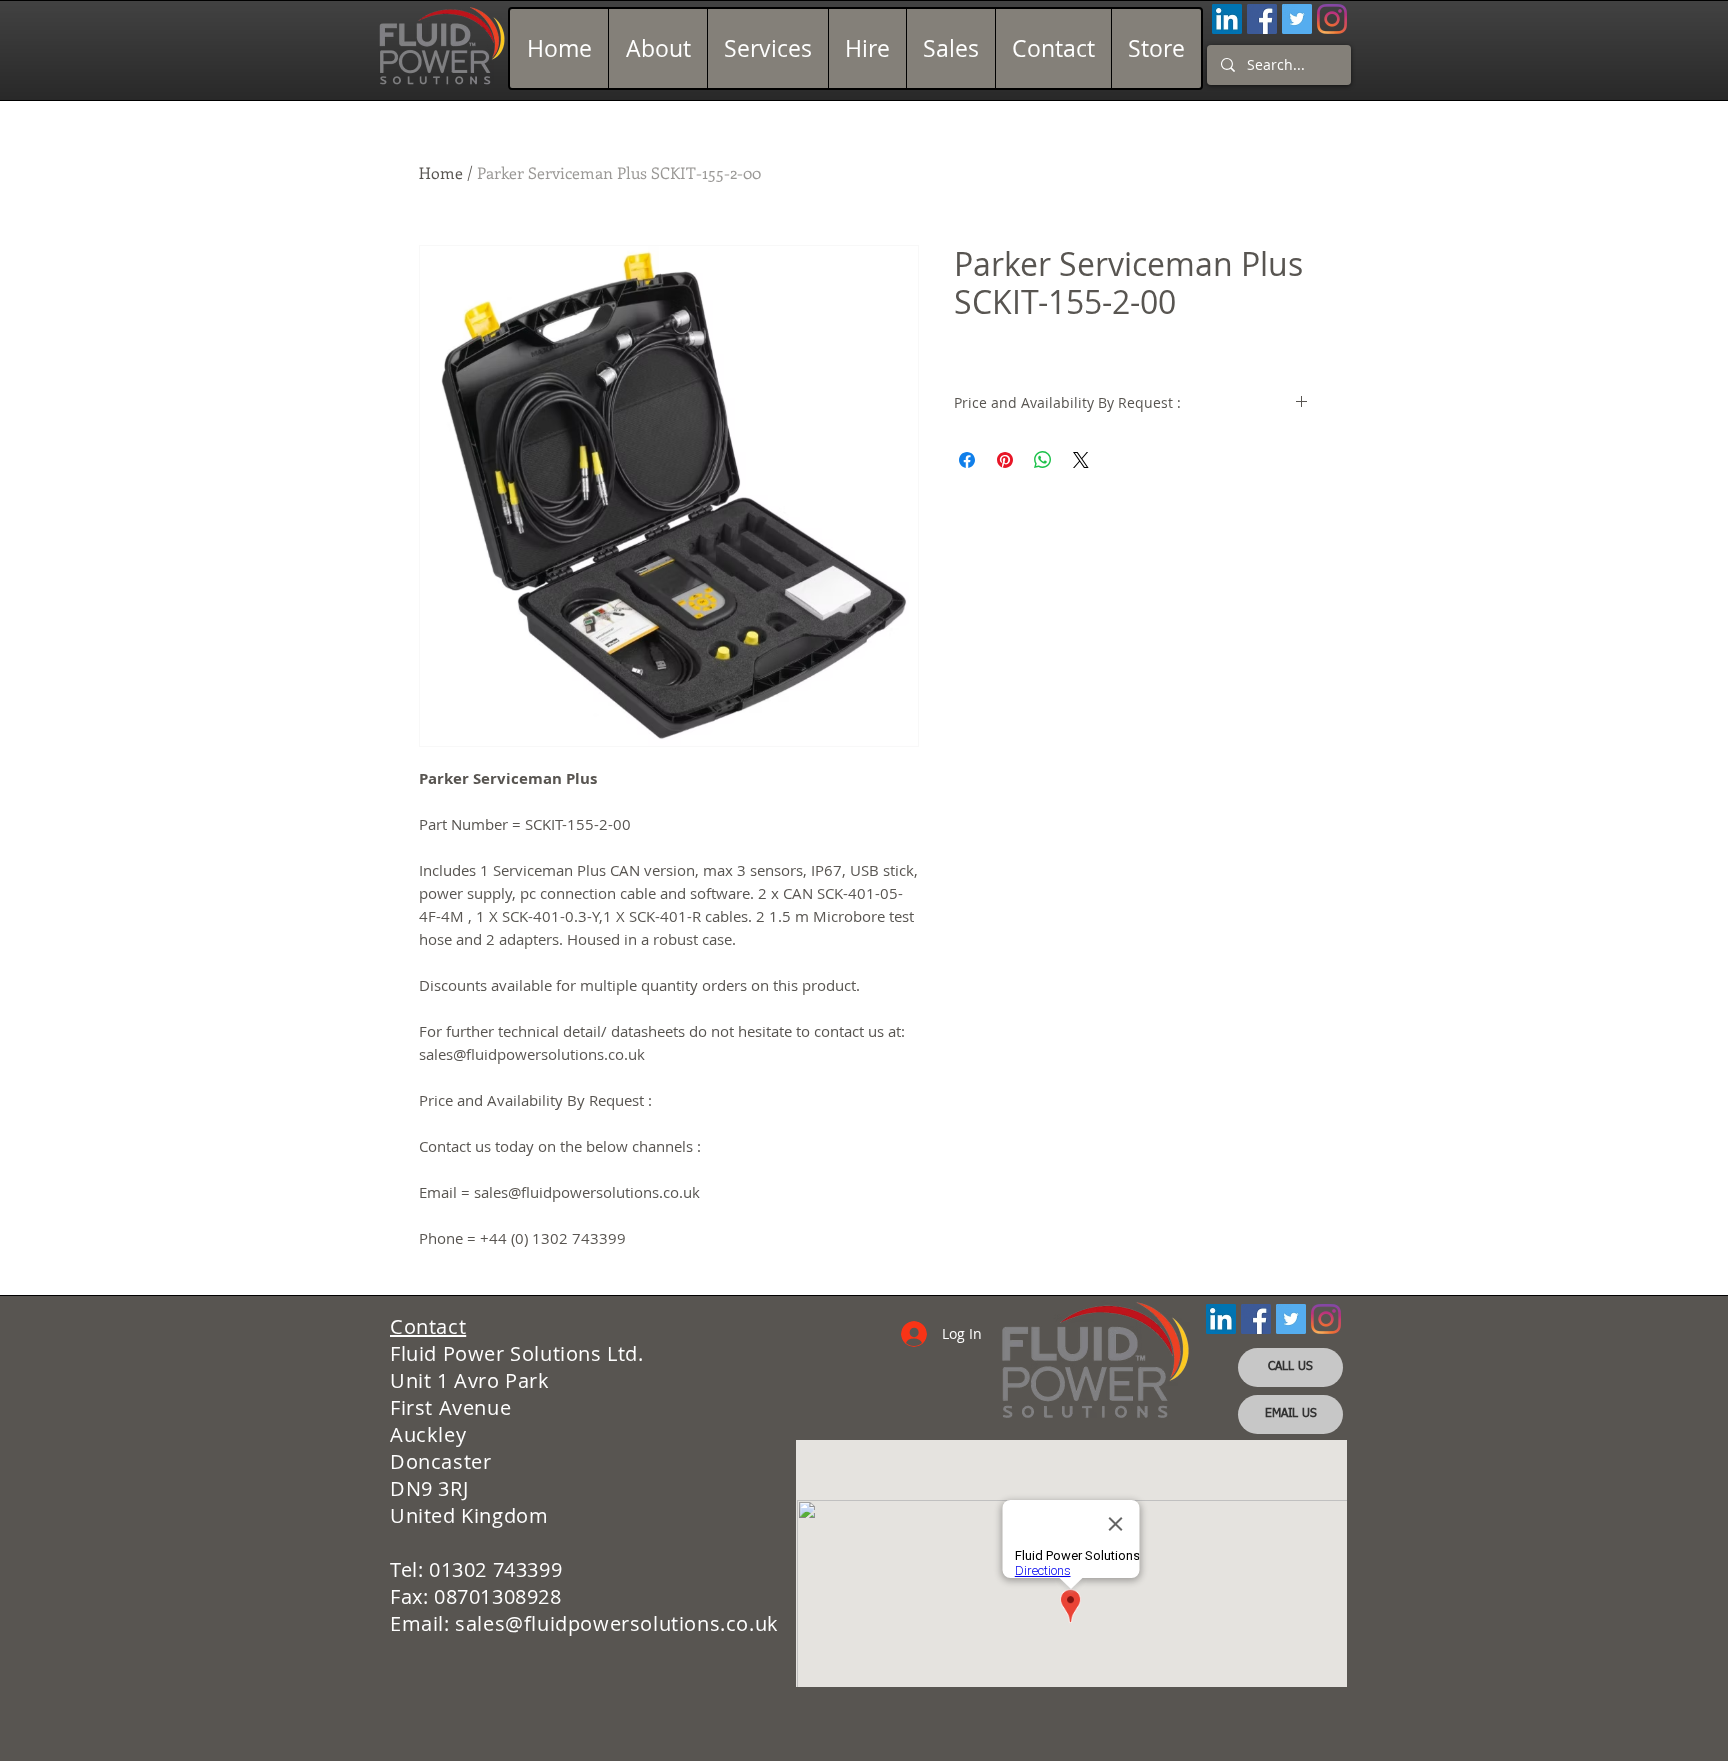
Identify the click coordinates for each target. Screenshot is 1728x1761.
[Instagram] (1332, 19)
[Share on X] (1081, 460)
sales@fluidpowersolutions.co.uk (617, 1623)
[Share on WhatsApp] (1043, 460)
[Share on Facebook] (967, 460)
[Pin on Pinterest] (1005, 460)
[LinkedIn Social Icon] (1227, 19)
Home (441, 172)
